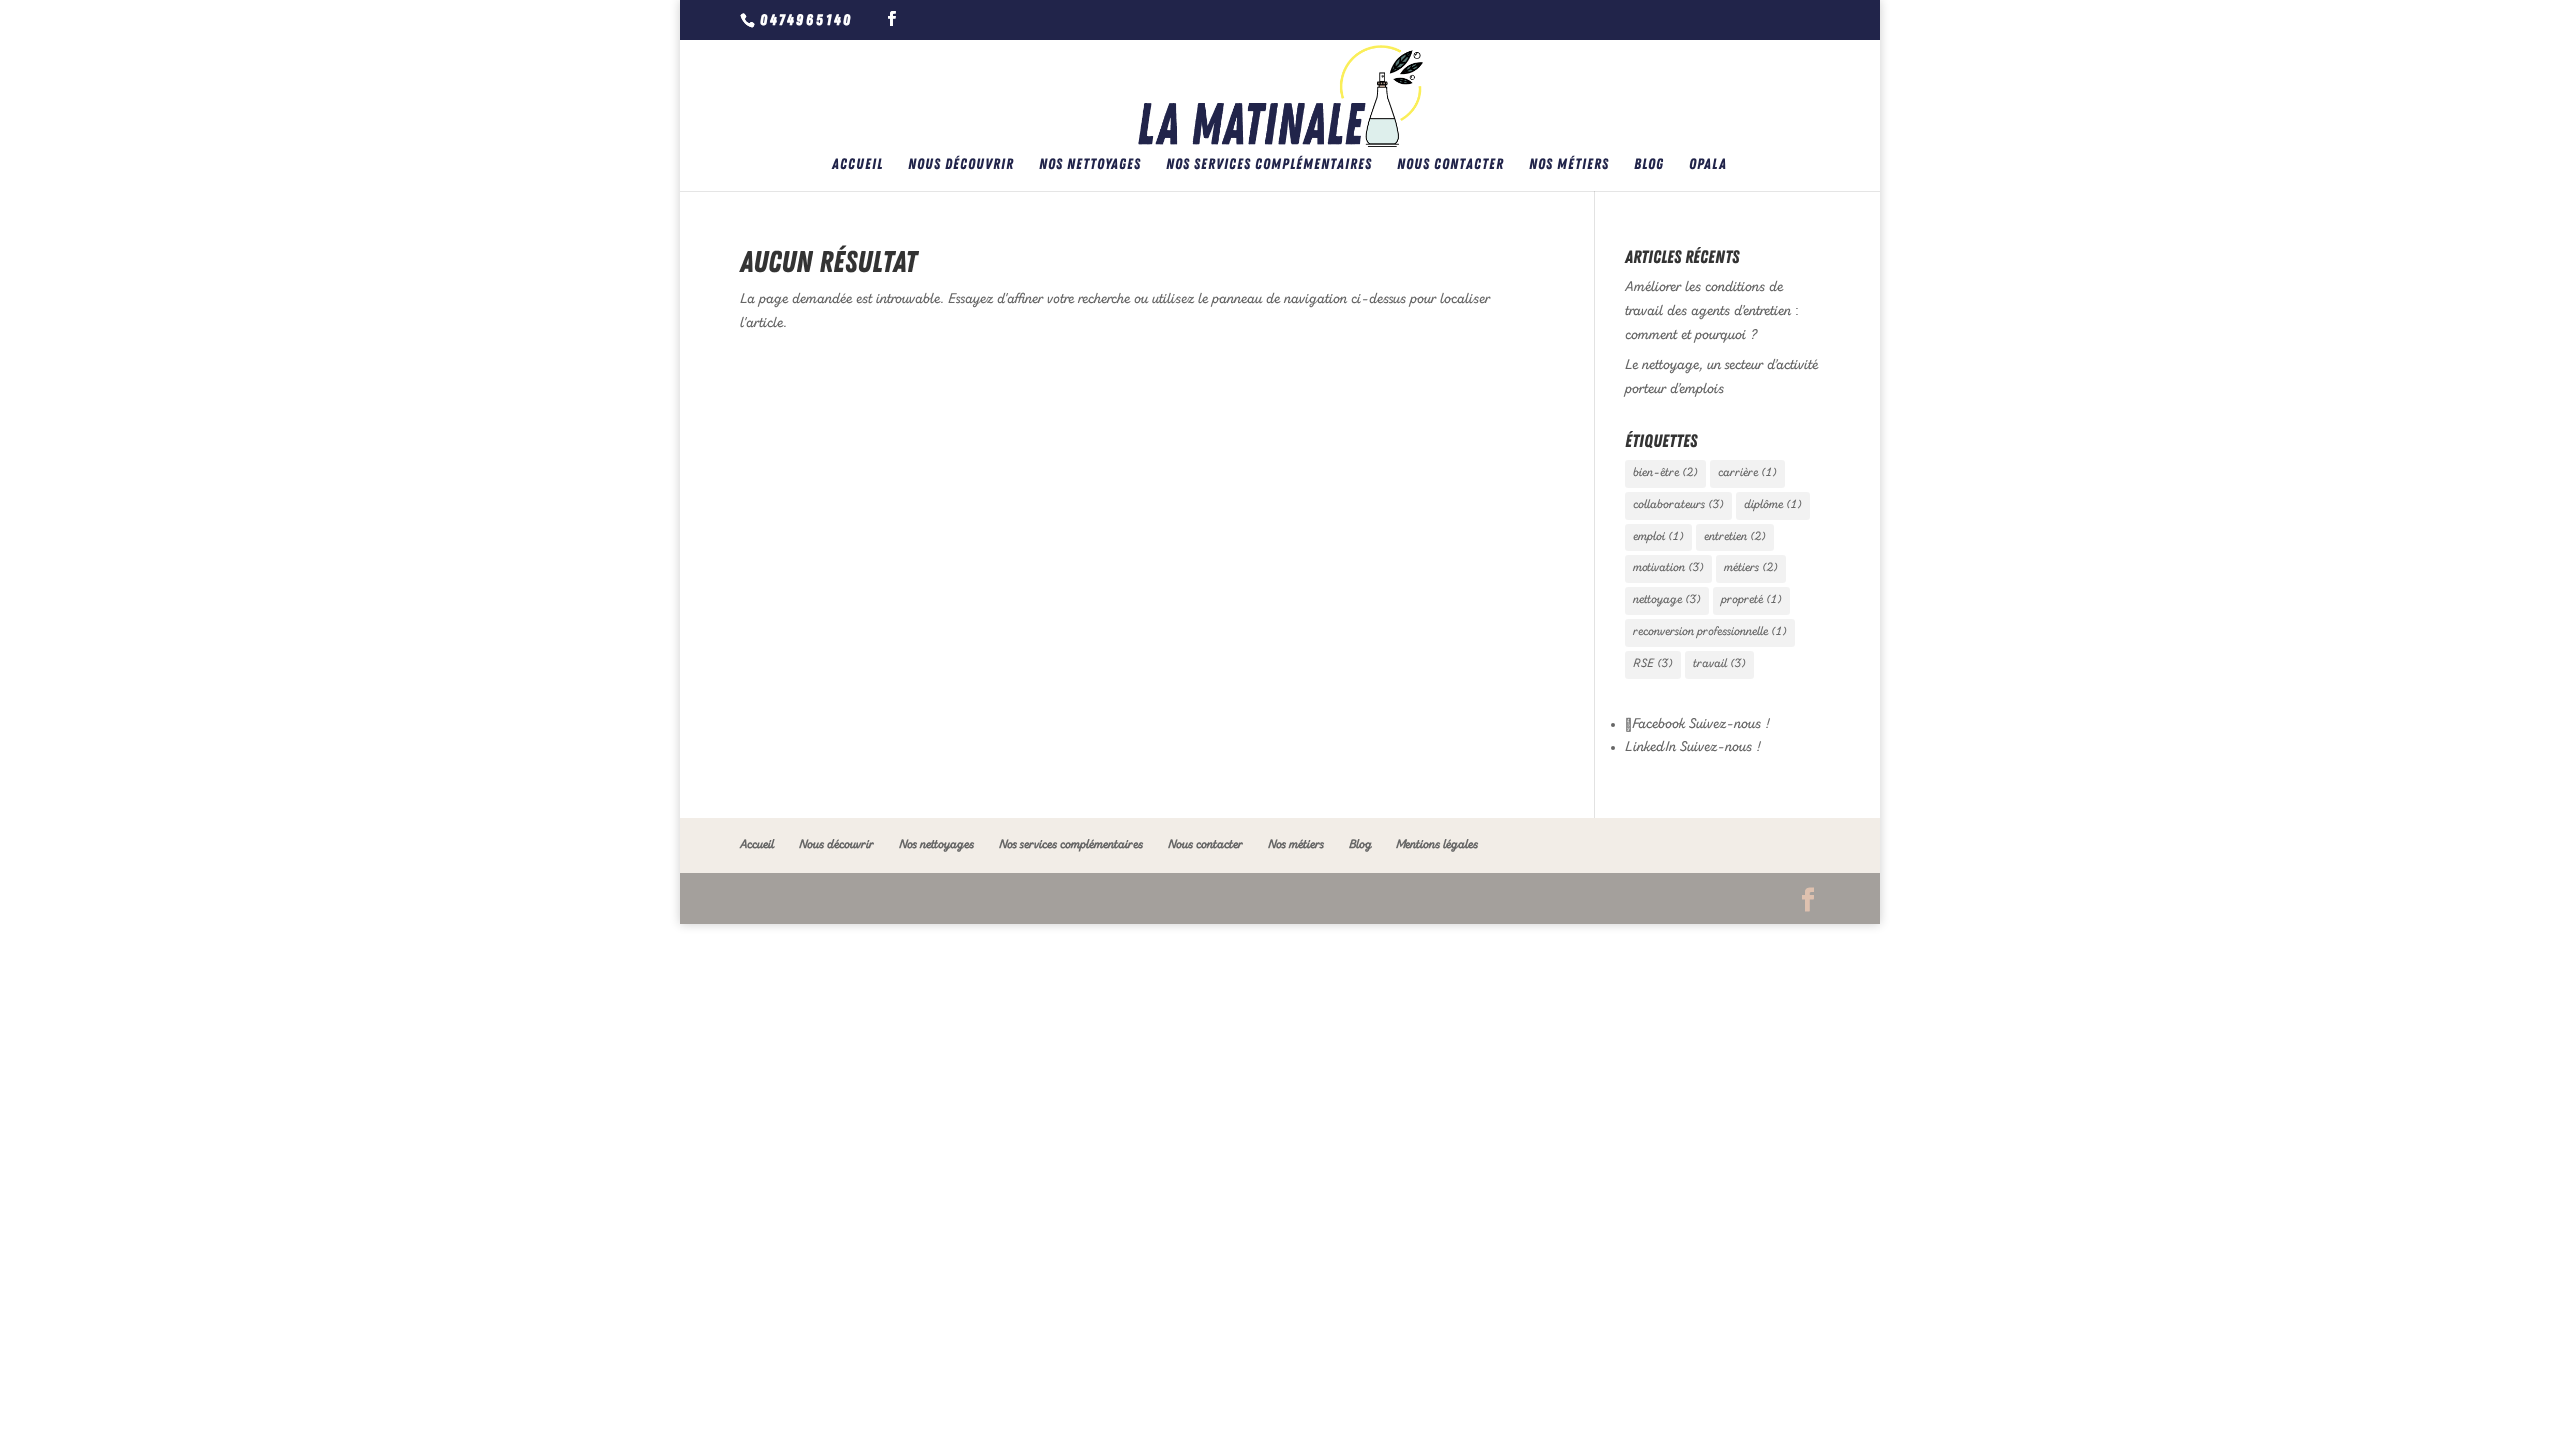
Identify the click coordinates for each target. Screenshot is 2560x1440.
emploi (1658, 537)
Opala (1708, 165)
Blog (1649, 165)
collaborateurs (1678, 505)
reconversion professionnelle (1710, 632)
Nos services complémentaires (1269, 165)
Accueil (857, 165)
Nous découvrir (961, 165)
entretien (1735, 537)
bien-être (1665, 473)
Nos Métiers (1569, 165)
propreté (1751, 600)
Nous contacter (1450, 165)
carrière (1747, 473)
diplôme (1773, 505)
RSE (1653, 664)
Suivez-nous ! (1727, 724)
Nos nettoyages (1090, 165)
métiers (1751, 568)
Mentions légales (1437, 845)
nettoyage (1667, 600)
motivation (1668, 568)
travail (1719, 664)
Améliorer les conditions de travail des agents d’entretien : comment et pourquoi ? (1712, 311)
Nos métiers (1296, 845)
